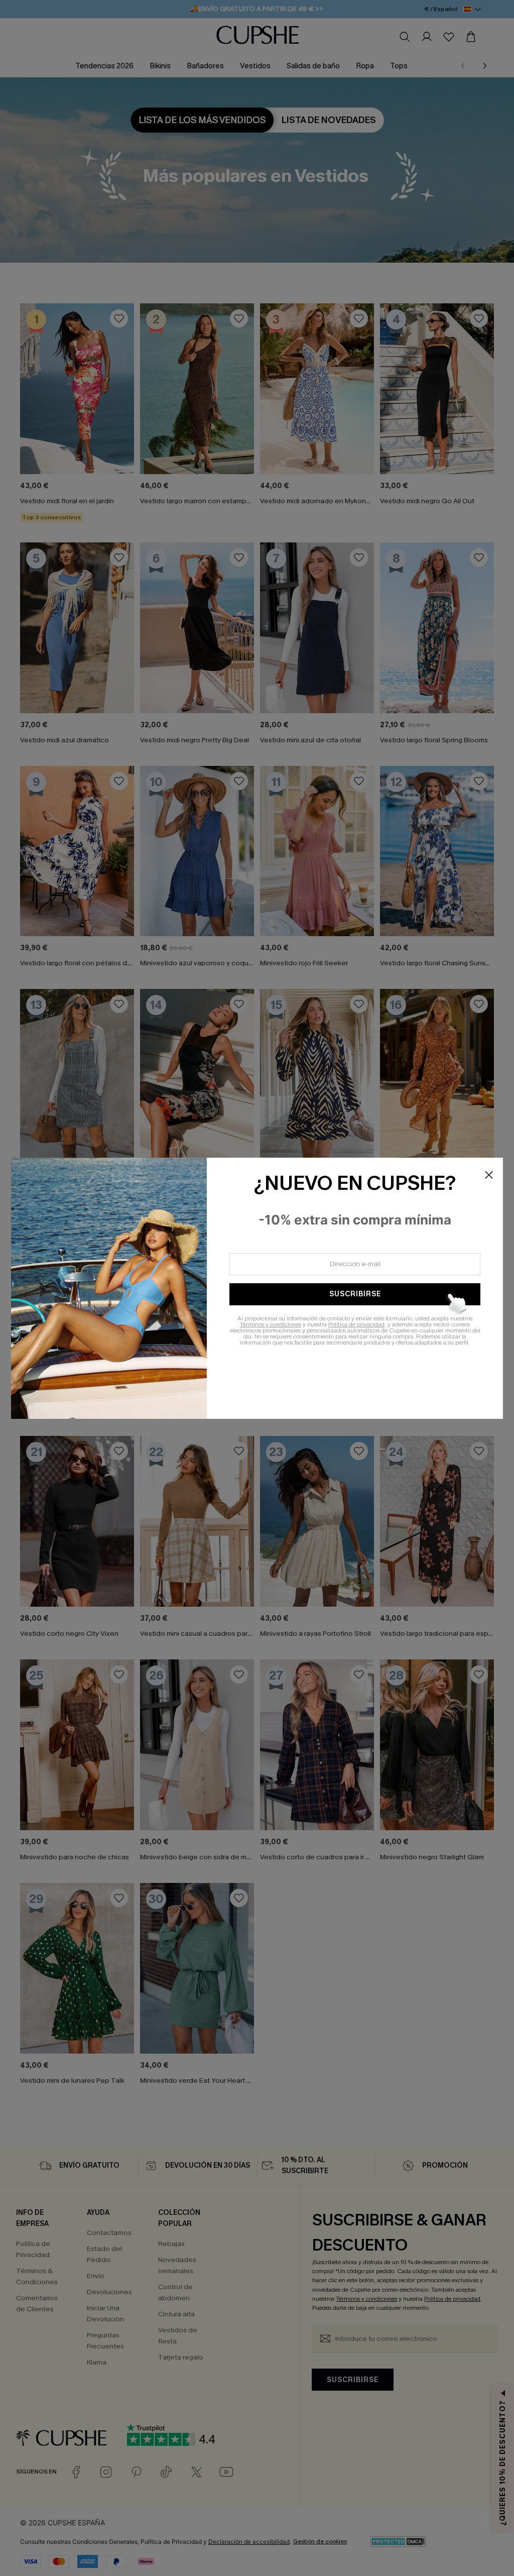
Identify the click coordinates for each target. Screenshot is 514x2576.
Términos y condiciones (271, 1324)
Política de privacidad (356, 1324)
